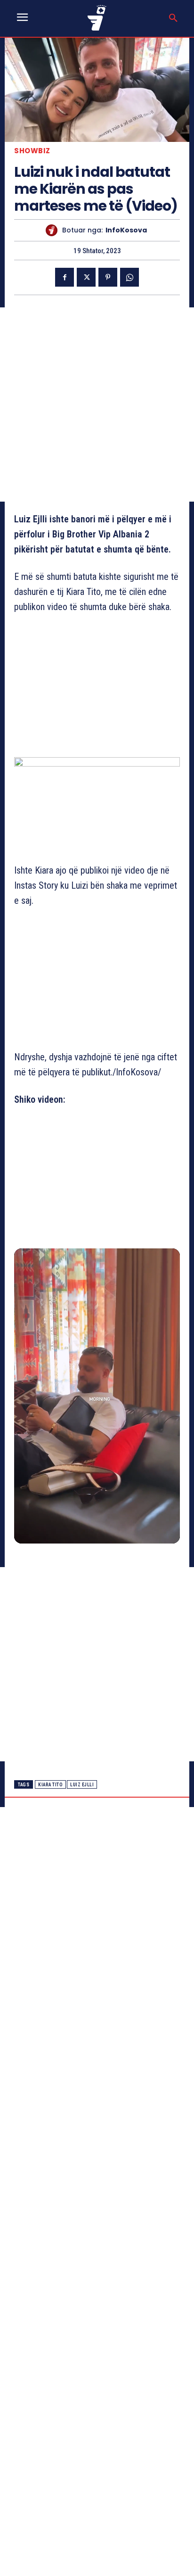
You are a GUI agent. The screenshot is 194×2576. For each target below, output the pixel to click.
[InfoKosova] (54, 230)
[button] (173, 18)
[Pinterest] (108, 277)
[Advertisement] (97, 405)
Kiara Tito (50, 1785)
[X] (86, 277)
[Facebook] (65, 277)
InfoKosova (126, 230)
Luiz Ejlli (82, 1785)
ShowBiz (32, 151)
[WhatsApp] (129, 277)
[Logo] (97, 18)
